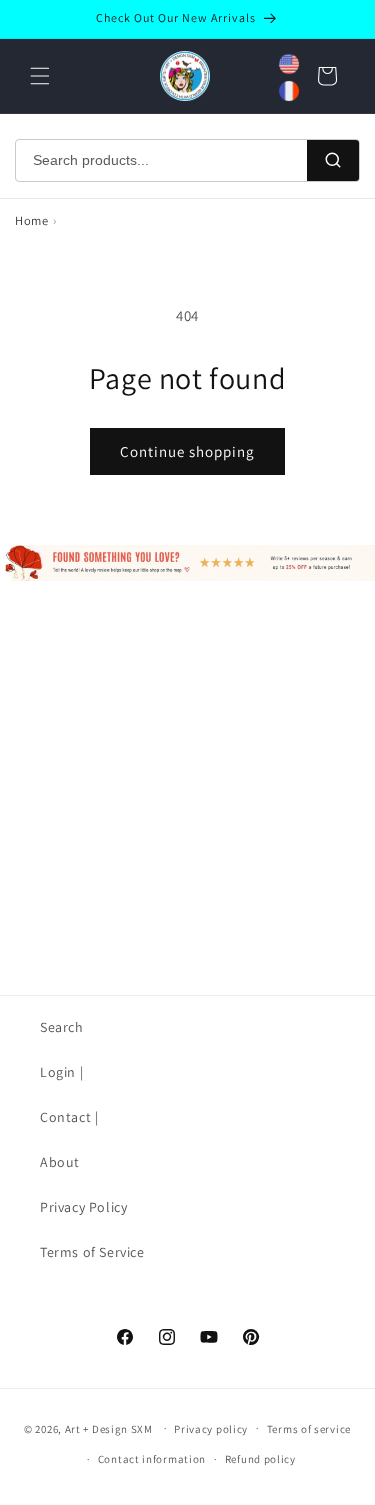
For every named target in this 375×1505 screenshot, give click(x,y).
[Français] (289, 91)
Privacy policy (211, 1429)
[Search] (333, 161)
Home (31, 220)
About (60, 1162)
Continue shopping (187, 451)
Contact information (152, 1459)
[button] (40, 76)
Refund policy (260, 1459)
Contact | (69, 1117)
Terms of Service (92, 1252)
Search (62, 1027)
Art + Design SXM (109, 1428)
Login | (61, 1072)
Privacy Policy (83, 1207)
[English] (289, 64)
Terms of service (309, 1429)
